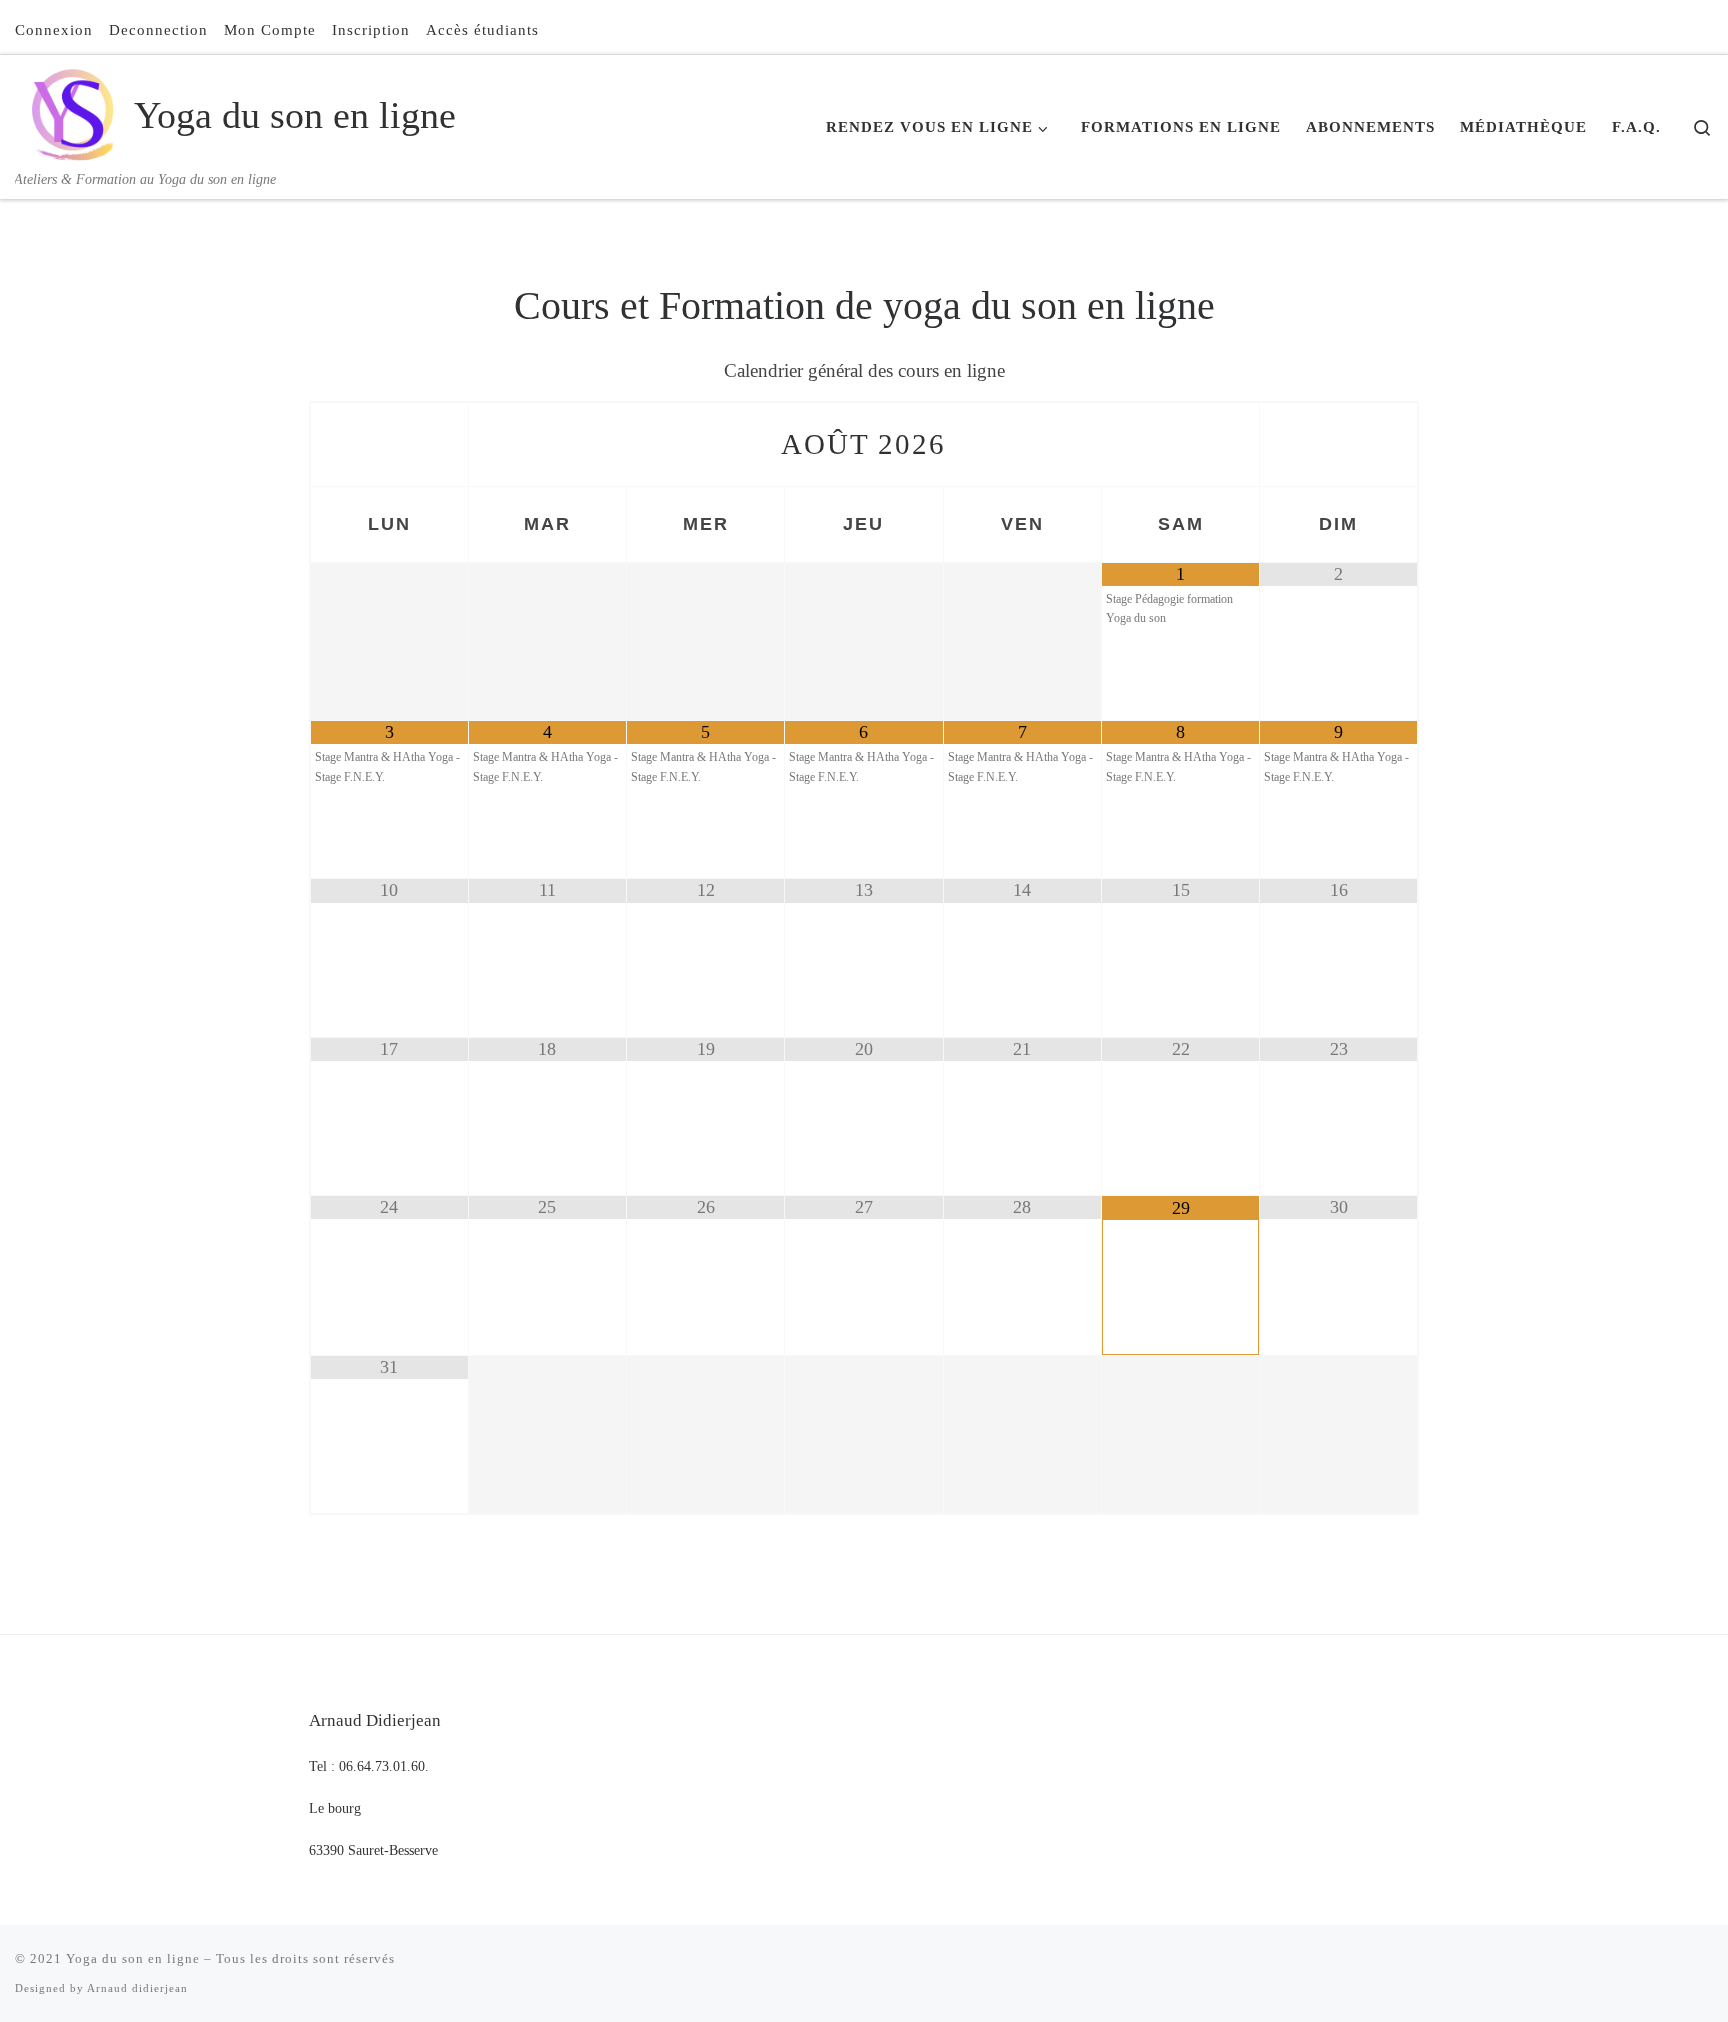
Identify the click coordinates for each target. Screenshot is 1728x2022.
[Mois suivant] (1338, 444)
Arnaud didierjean (137, 1988)
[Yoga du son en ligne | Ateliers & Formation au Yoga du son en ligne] (71, 111)
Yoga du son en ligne (133, 1958)
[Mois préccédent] (389, 444)
